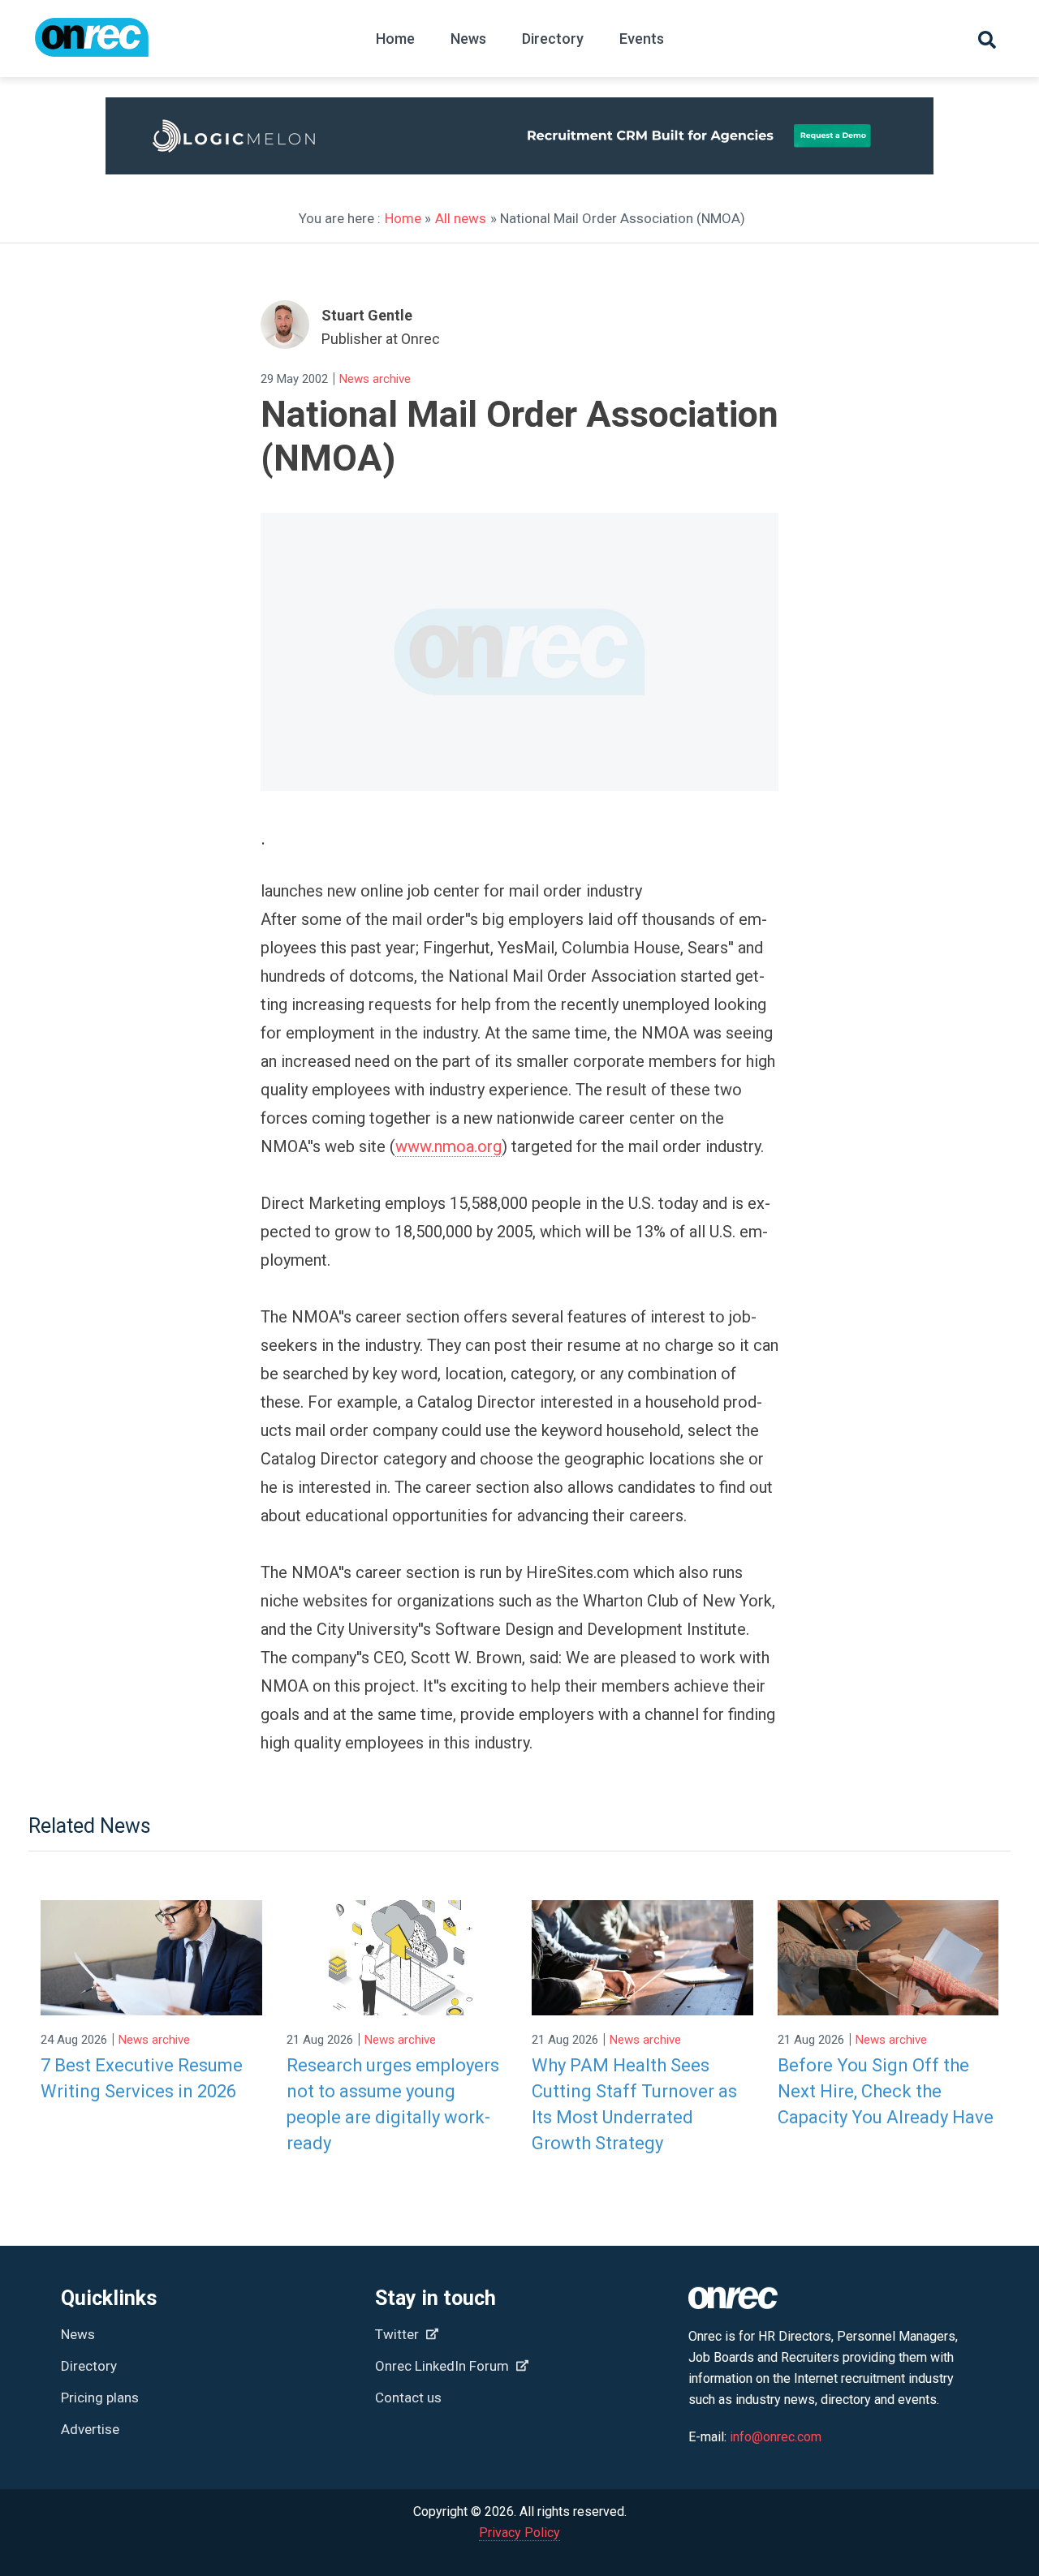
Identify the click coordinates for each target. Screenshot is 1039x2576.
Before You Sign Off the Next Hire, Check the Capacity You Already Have (886, 2091)
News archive (375, 379)
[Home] (92, 45)
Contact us (408, 2398)
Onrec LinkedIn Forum (444, 2366)
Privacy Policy (519, 2533)
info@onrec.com (776, 2437)
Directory (553, 39)
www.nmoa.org (448, 1146)
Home (395, 39)
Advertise (90, 2429)
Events (642, 39)
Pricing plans (100, 2398)
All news (461, 218)
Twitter (399, 2334)
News (468, 39)
